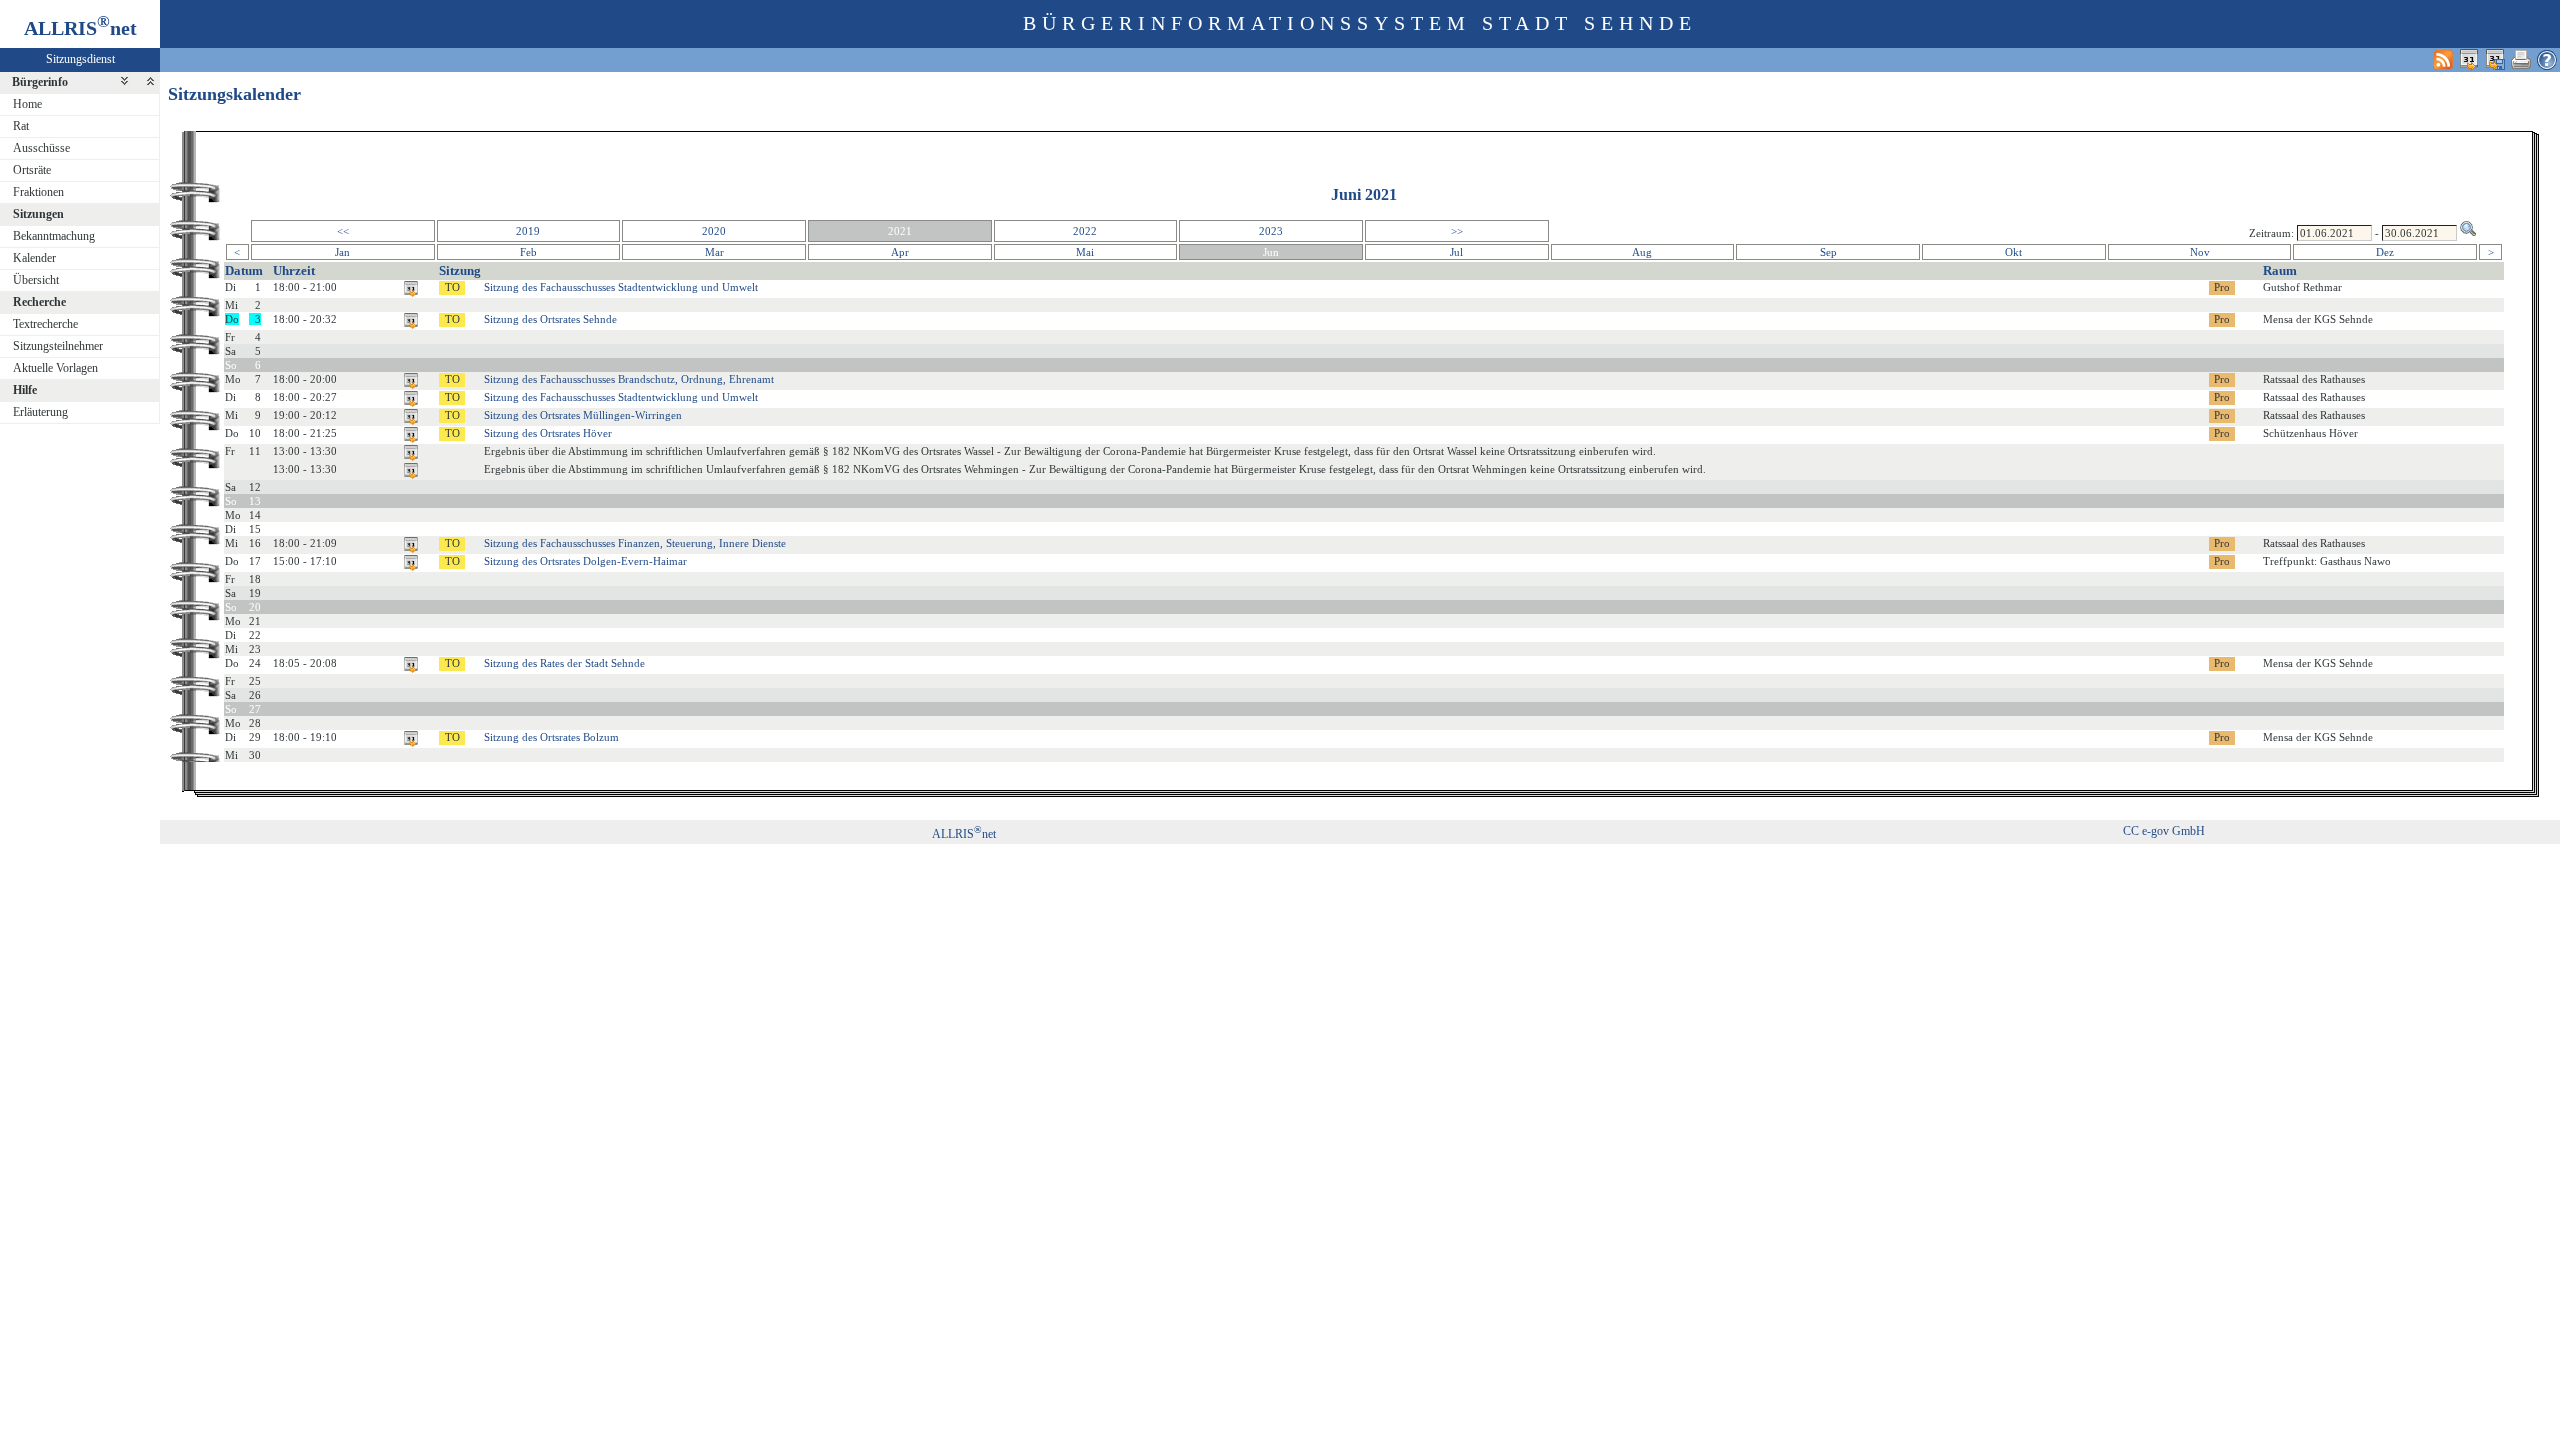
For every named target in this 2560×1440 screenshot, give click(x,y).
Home (27, 104)
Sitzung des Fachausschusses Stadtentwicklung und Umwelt (621, 287)
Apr (900, 252)
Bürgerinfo (40, 82)
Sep (1828, 252)
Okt (2013, 252)
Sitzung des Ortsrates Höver (548, 433)
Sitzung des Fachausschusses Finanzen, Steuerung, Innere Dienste (635, 543)
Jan (342, 252)
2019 (528, 231)
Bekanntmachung (54, 236)
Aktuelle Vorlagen (55, 368)
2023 (1271, 231)
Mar (714, 252)
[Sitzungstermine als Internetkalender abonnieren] (2469, 59)
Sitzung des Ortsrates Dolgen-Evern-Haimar (585, 561)
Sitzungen (38, 214)
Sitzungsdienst (80, 59)
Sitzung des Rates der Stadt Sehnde (564, 663)
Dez (2385, 252)
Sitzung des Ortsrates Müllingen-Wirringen (583, 415)
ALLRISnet (964, 834)
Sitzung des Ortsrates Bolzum (551, 737)
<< (343, 231)
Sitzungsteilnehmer (58, 346)
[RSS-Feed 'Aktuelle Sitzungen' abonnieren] (2443, 59)
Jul (1456, 252)
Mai (1085, 252)
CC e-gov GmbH (2164, 831)
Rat (21, 126)
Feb (528, 252)
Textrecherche (45, 324)
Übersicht (36, 280)
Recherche (39, 302)
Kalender (34, 258)
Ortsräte (32, 170)
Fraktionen (38, 192)
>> (1457, 231)
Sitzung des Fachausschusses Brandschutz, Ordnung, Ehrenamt (629, 379)
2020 (714, 231)
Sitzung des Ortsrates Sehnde (550, 319)
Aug (1642, 252)
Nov (2200, 252)
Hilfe (25, 390)
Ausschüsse (41, 148)
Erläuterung (40, 412)
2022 (1085, 231)
